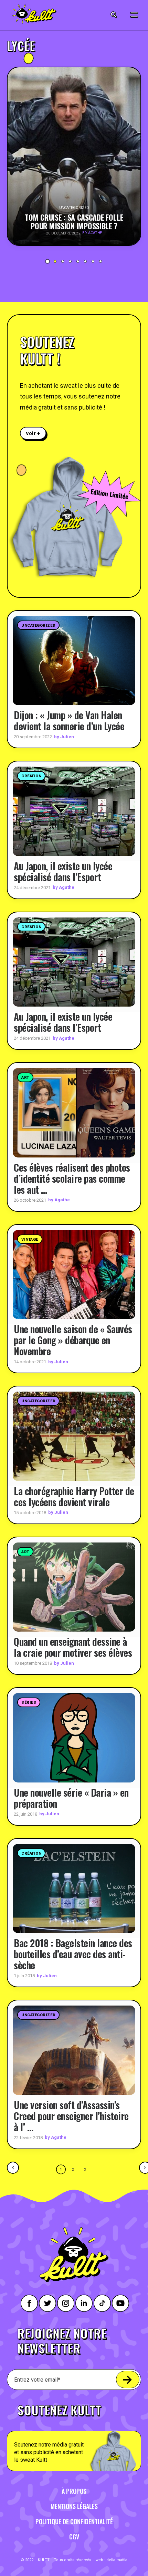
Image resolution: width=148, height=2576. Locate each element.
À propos (74, 2491)
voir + (33, 433)
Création (31, 776)
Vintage (30, 1239)
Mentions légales (74, 2506)
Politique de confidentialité (74, 2521)
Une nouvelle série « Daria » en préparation (71, 1798)
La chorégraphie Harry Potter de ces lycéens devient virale (74, 1496)
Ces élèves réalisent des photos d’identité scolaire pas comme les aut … (72, 1178)
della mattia (117, 2560)
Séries (29, 1703)
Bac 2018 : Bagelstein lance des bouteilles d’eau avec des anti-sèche (73, 1954)
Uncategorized (38, 626)
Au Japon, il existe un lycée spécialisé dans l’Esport (63, 871)
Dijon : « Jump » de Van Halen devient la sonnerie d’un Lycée (69, 720)
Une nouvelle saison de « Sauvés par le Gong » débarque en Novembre (73, 1340)
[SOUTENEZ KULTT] (74, 2434)
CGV (74, 2537)
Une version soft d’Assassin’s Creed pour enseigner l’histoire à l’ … (71, 2116)
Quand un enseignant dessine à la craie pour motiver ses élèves (73, 1647)
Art (25, 1078)
